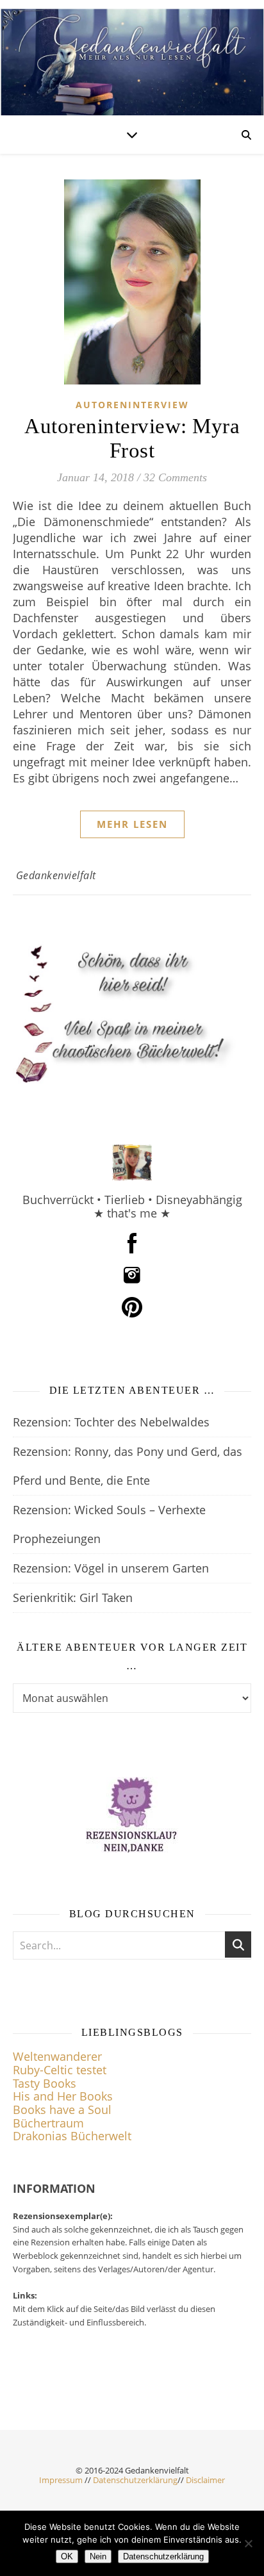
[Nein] (248, 2543)
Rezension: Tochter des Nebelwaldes (111, 1422)
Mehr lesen (132, 824)
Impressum (61, 2480)
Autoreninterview (132, 405)
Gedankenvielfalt (56, 875)
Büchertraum (48, 2123)
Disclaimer (205, 2480)
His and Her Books (63, 2096)
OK (67, 2556)
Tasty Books (45, 2083)
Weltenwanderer (57, 2056)
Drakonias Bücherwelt (72, 2136)
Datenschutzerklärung (135, 2480)
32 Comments (175, 477)
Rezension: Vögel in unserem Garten (111, 1568)
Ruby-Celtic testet (60, 2070)
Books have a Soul (62, 2110)
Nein (98, 2556)
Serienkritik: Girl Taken (73, 1598)
